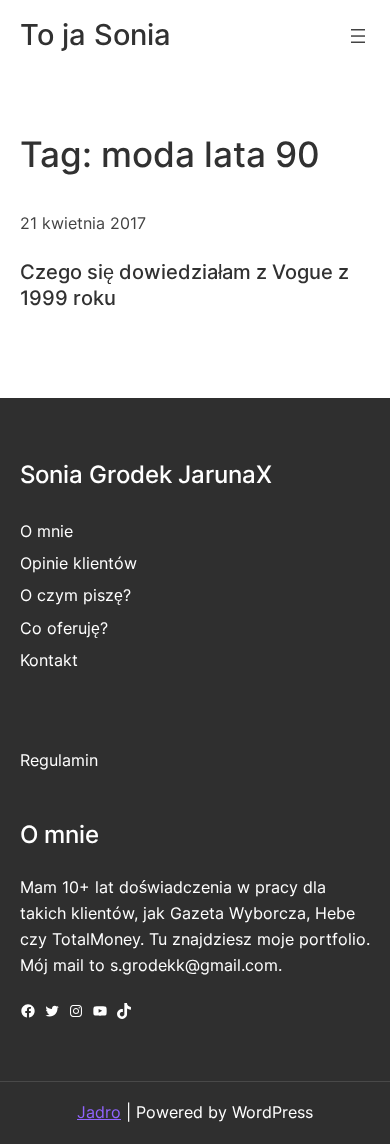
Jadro (99, 1112)
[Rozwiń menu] (358, 36)
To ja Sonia (95, 34)
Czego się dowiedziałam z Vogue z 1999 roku (184, 284)
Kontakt (49, 660)
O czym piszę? (75, 595)
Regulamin (59, 760)
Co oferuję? (64, 628)
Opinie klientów (78, 563)
